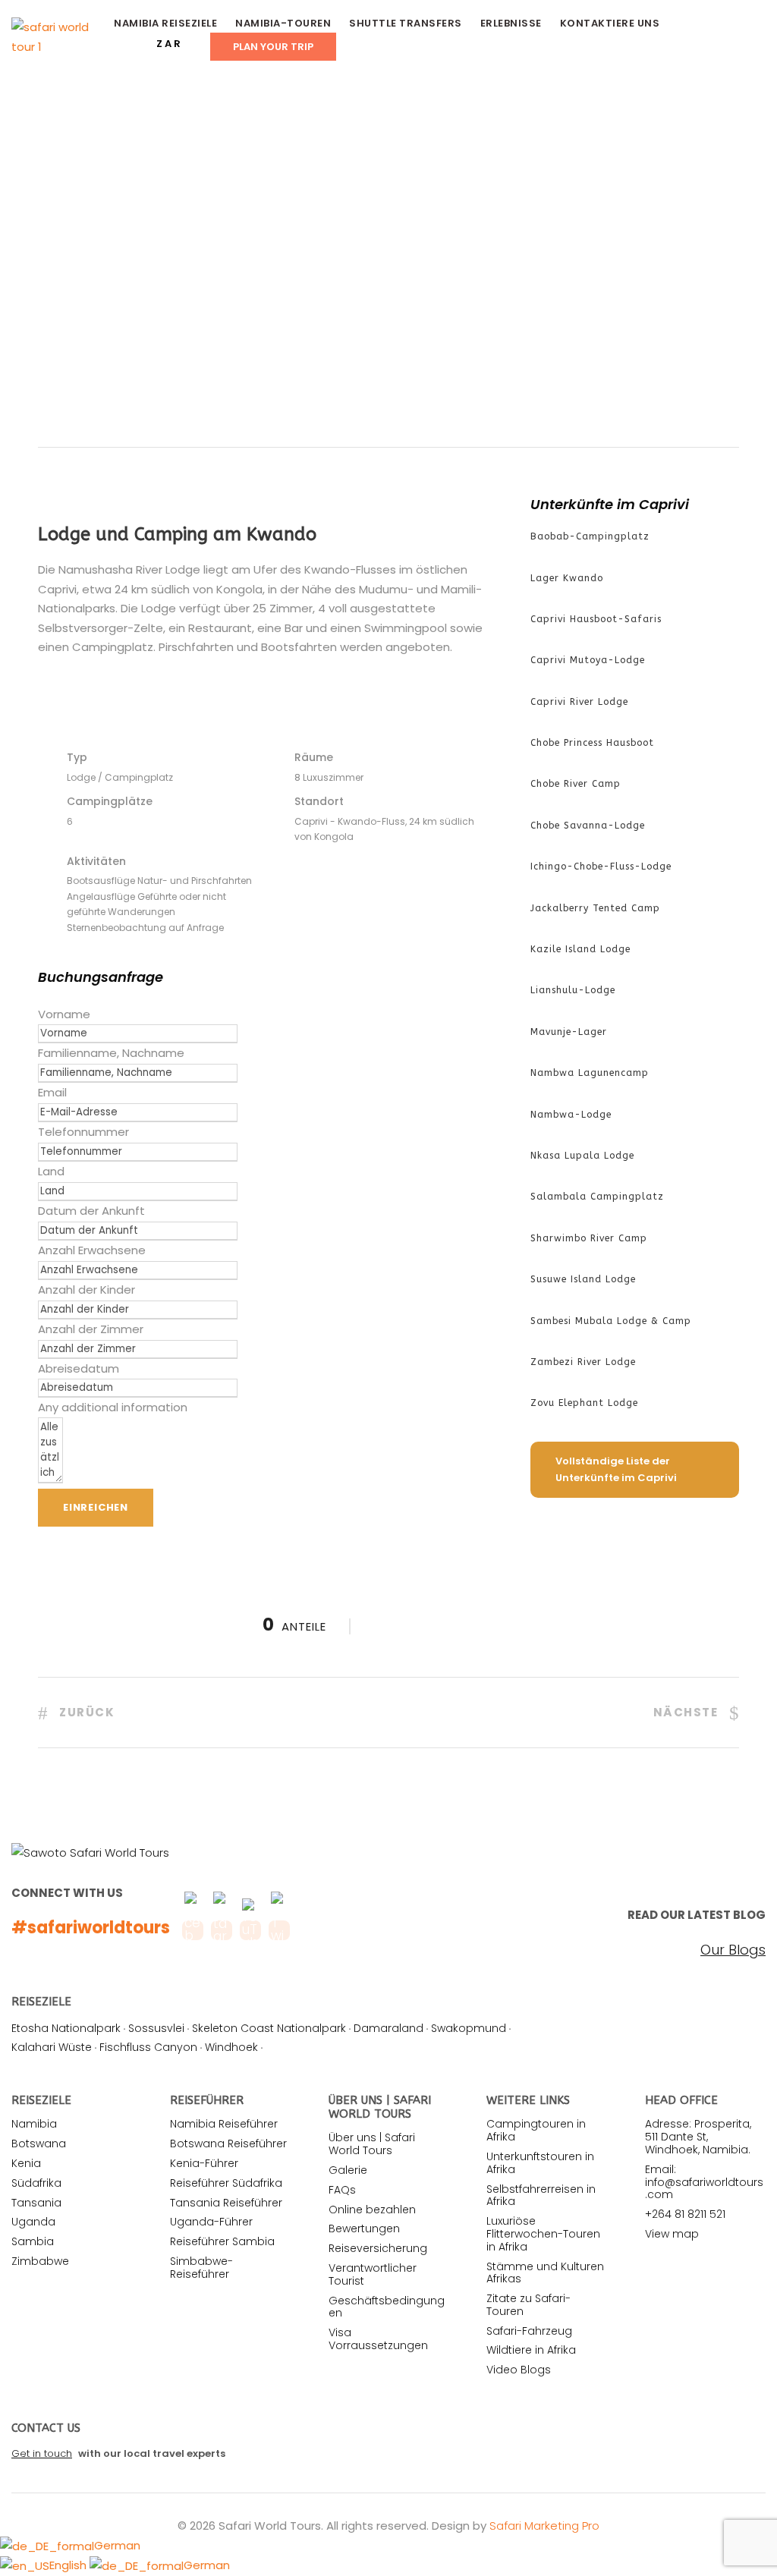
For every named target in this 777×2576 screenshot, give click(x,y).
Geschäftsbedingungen (387, 2307)
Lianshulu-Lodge (573, 990)
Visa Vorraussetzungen (378, 2339)
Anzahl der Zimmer (91, 1329)
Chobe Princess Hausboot (592, 743)
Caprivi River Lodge (579, 702)
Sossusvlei (156, 2028)
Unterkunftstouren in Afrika (540, 2163)
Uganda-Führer (211, 2222)
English (69, 2565)
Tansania (36, 2203)
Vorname (64, 1014)
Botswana (39, 2144)
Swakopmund (469, 2028)
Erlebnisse (511, 23)
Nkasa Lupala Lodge (582, 1156)
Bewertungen (364, 2228)
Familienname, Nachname (111, 1053)
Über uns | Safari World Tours (372, 2144)
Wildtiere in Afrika (531, 2350)
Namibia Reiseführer (224, 2124)
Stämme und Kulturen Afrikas (545, 2273)
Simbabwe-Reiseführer (201, 2268)
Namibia (34, 2124)
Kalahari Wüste (52, 2047)
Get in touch (42, 2453)
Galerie (348, 2170)
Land (51, 1171)
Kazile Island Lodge (580, 949)
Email (52, 1092)
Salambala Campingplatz (597, 1197)
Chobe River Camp (576, 784)
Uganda (33, 2222)
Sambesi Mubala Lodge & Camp (611, 1321)
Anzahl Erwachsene (92, 1250)
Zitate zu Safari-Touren (528, 2305)
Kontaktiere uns (610, 23)
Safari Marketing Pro (544, 2526)
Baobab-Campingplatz (590, 536)
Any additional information (113, 1407)
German (117, 2545)
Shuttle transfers (406, 23)
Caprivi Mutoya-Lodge (588, 660)
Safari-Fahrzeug (529, 2331)
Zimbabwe (40, 2261)
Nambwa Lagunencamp (590, 1073)
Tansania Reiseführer (226, 2203)
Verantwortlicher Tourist (373, 2274)
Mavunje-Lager (569, 1032)
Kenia (26, 2163)
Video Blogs (519, 2370)
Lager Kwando (567, 578)
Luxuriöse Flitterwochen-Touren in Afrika (543, 2234)
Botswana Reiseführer (228, 2144)
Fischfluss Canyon (148, 2047)
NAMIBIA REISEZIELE (165, 23)
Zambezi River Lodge (583, 1362)
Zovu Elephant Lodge (584, 1403)
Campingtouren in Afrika (536, 2130)
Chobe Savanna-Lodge (588, 826)
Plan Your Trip (273, 47)
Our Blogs (733, 1950)
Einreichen (96, 1507)
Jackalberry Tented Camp (595, 908)
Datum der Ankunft (91, 1211)
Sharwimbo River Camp (589, 1238)
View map (672, 2234)
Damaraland (388, 2028)
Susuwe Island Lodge (583, 1279)
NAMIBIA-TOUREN (283, 23)
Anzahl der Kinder (87, 1290)
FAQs (342, 2190)
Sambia (33, 2241)
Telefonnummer (83, 1132)
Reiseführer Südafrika (226, 2183)
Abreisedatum (79, 1368)
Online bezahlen (372, 2210)
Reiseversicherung (378, 2248)
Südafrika (36, 2183)
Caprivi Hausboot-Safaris (596, 619)
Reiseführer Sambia (222, 2241)
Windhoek (231, 2047)
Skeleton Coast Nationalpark (269, 2028)
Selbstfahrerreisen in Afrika (541, 2195)
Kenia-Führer (204, 2163)
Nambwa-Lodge (571, 1115)
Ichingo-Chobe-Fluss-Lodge (601, 867)
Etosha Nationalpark (66, 2028)
